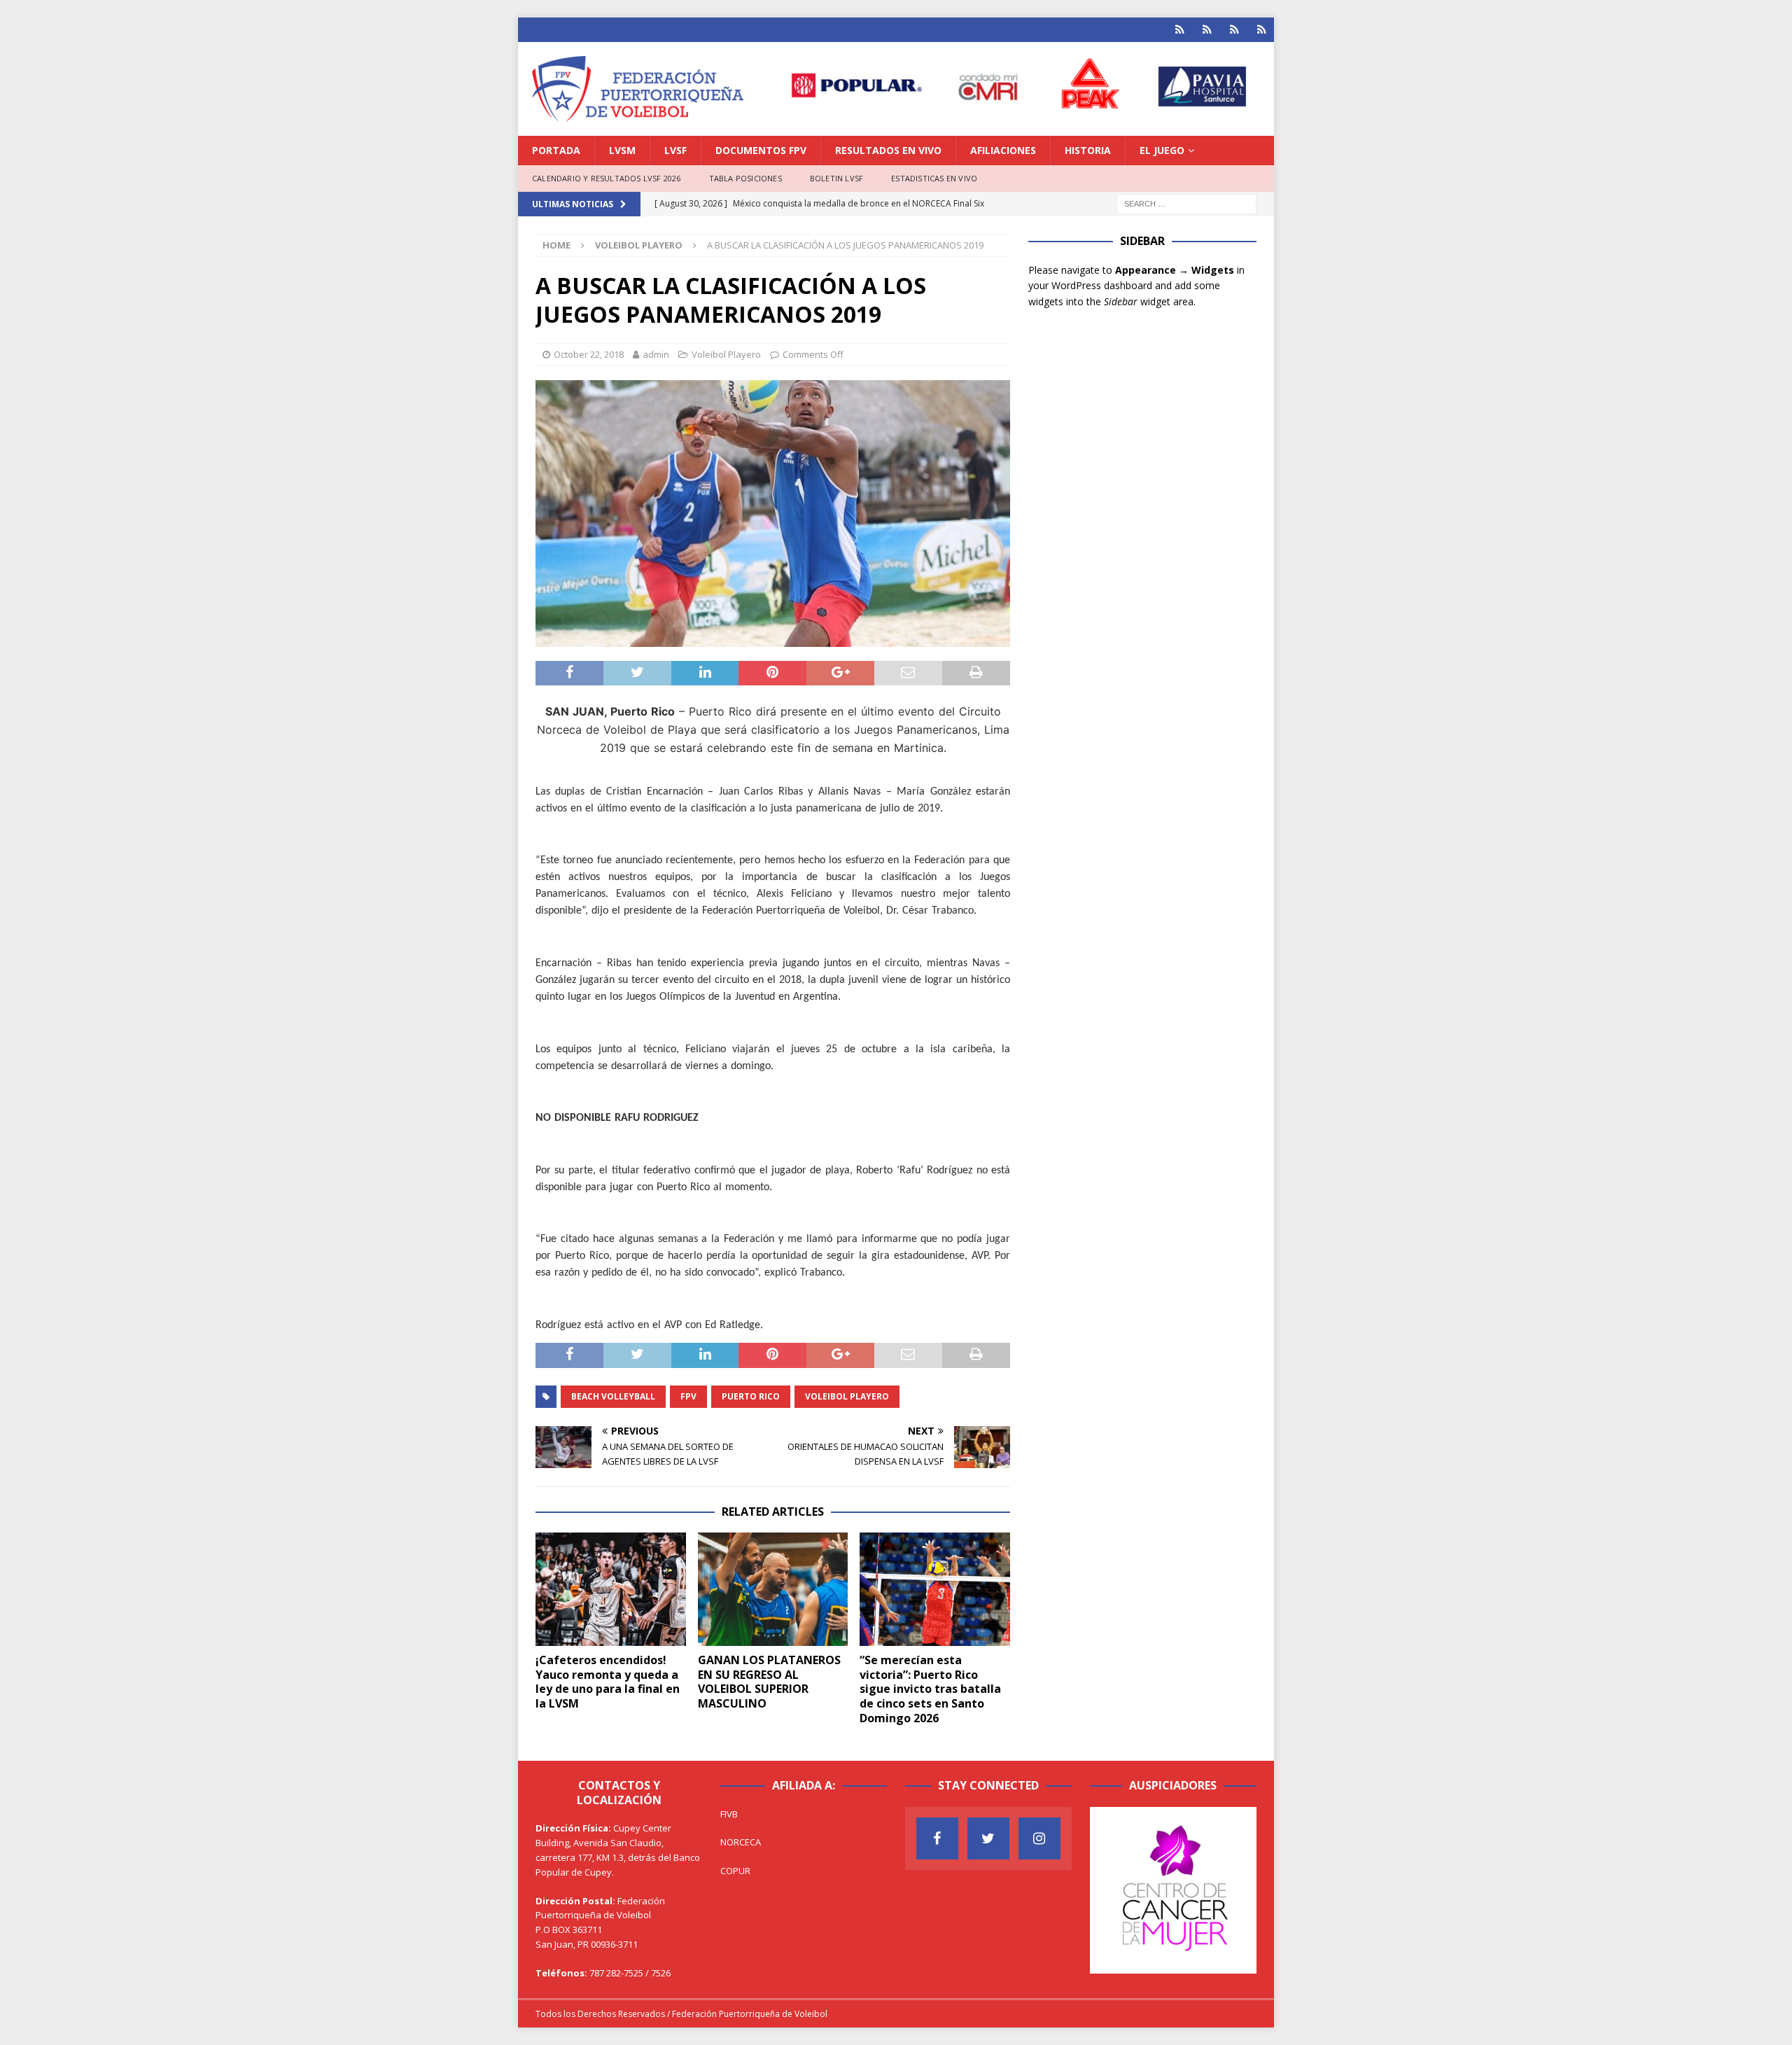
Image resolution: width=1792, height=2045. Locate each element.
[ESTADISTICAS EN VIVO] (1262, 30)
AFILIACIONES (1003, 150)
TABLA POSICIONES (745, 178)
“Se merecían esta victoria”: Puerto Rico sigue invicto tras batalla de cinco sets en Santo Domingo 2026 (930, 1689)
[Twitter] (988, 1838)
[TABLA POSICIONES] (1207, 30)
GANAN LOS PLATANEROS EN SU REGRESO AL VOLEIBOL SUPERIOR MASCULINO (769, 1682)
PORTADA (556, 150)
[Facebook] (937, 1838)
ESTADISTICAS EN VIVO (934, 178)
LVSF (675, 150)
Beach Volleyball (613, 1396)
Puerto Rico (751, 1396)
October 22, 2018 (589, 354)
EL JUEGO (1162, 150)
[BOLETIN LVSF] (1234, 30)
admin (656, 354)
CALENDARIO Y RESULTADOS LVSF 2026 (607, 178)
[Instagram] (1039, 1838)
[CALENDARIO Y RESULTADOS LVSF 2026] (1180, 30)
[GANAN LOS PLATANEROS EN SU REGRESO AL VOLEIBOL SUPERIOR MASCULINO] (773, 1589)
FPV (688, 1396)
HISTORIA (1088, 150)
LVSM (622, 150)
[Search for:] (1186, 203)
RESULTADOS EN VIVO (888, 150)
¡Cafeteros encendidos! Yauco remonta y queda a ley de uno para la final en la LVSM (608, 1682)
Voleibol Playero (726, 354)
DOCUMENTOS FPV (761, 150)
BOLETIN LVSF (836, 178)
